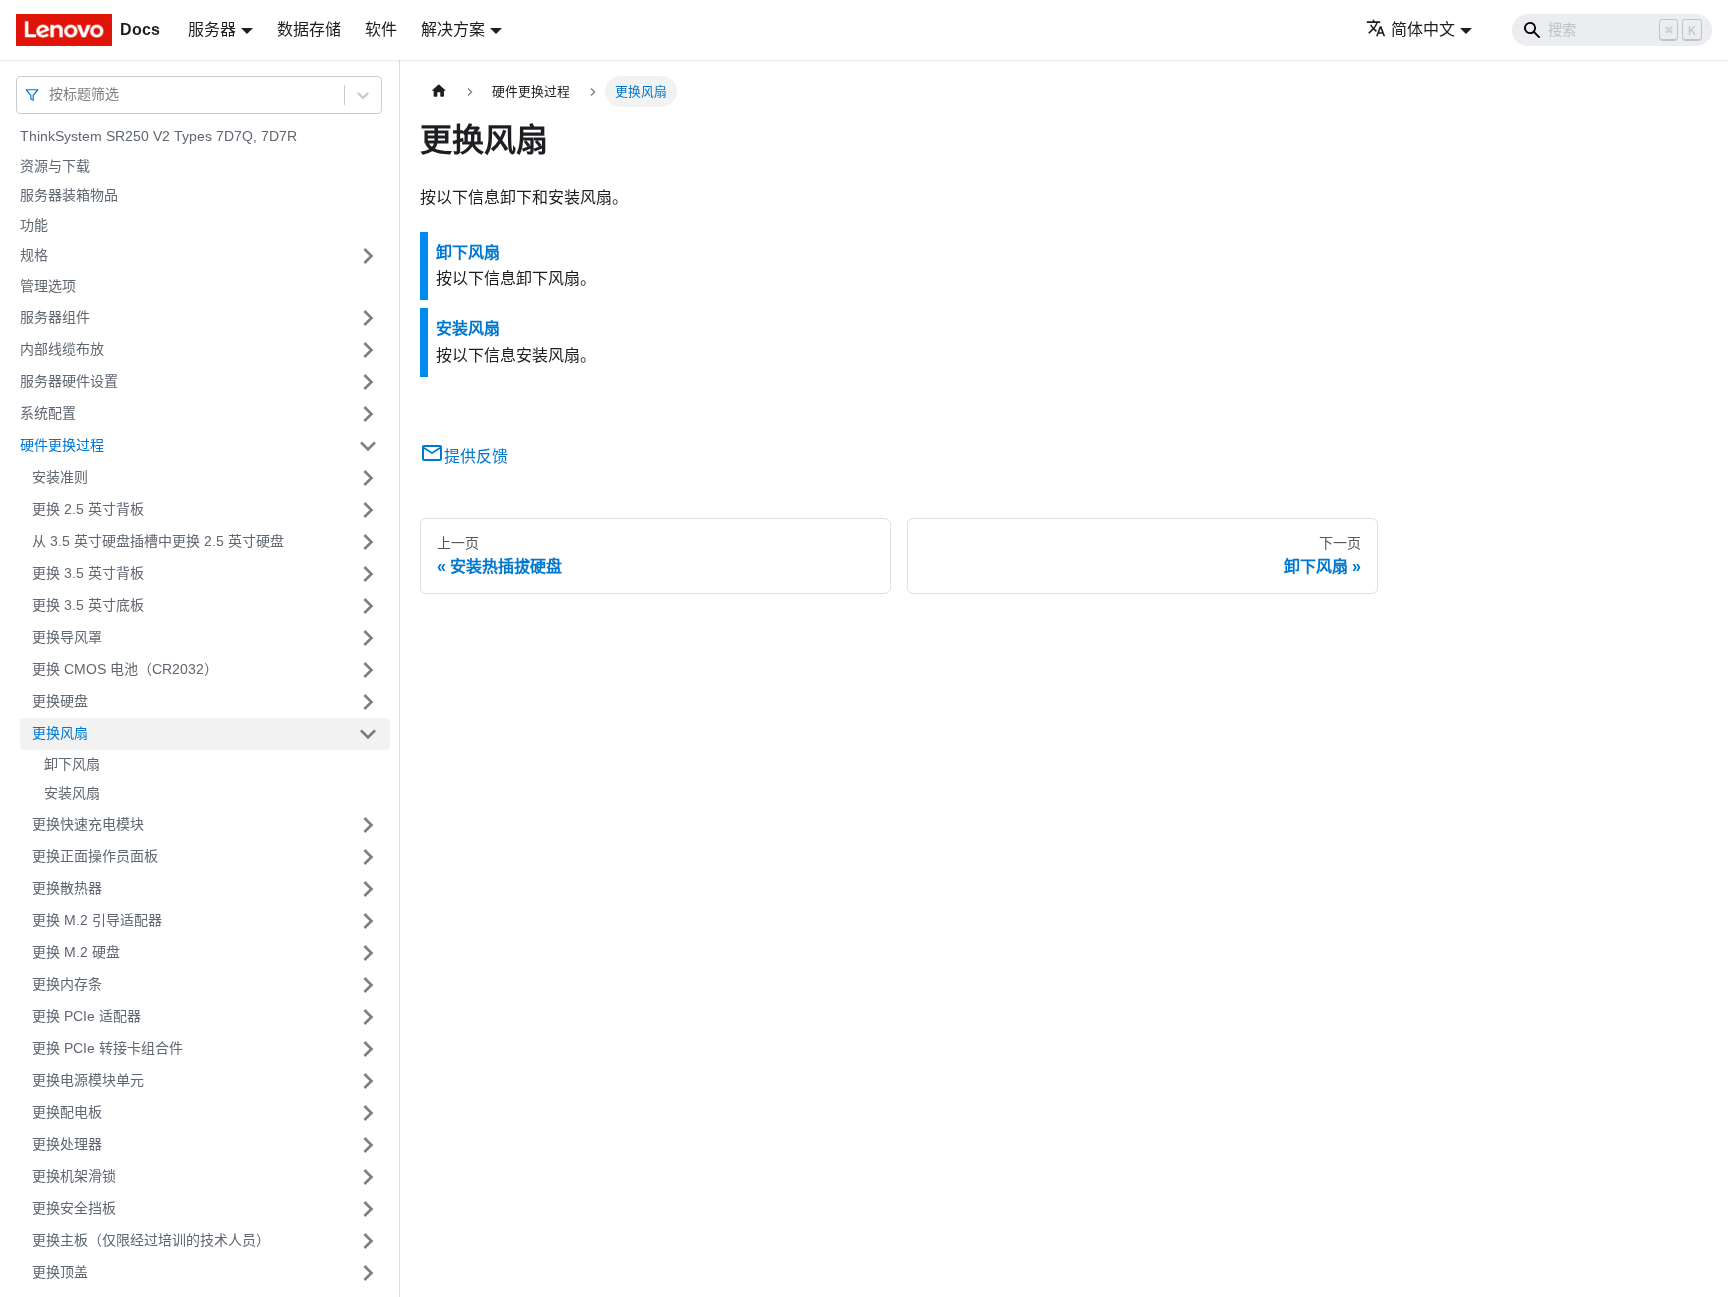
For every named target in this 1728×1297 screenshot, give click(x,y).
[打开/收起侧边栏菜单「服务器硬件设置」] (368, 382)
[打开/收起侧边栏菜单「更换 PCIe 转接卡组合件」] (368, 1049)
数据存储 (309, 29)
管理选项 (48, 286)
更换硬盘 (60, 701)
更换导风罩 (67, 637)
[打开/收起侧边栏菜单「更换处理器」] (368, 1145)
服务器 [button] (212, 29)
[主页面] (439, 91)
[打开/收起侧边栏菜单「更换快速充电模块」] (368, 825)
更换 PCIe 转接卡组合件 (107, 1048)
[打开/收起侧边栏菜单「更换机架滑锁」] (368, 1177)
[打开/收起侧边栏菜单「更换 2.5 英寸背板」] (368, 510)
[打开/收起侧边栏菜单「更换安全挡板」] (368, 1209)
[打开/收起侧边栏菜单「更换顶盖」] (368, 1273)
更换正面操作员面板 (95, 856)
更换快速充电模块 (88, 824)
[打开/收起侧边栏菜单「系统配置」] (368, 414)
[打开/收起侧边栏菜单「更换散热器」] (368, 889)
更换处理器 (67, 1144)
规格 (34, 255)
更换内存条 (67, 984)
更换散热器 (67, 888)
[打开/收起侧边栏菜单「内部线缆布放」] (368, 350)
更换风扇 (60, 733)
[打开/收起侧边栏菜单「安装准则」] (368, 478)
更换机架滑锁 (74, 1176)
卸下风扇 (72, 764)
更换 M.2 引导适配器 (97, 920)
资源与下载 (55, 166)
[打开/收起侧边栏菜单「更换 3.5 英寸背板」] (368, 574)
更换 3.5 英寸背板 (88, 573)
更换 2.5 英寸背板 (88, 509)
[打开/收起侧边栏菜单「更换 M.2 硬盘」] (368, 953)
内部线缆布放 (62, 349)
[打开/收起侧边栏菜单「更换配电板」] (368, 1113)
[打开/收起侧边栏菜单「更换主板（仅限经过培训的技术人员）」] (368, 1241)
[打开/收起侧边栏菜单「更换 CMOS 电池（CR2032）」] (368, 670)
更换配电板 (67, 1112)
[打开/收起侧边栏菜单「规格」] (368, 256)
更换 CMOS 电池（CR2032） (125, 669)
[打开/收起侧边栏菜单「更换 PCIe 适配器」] (368, 1017)
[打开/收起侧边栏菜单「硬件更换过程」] (368, 446)
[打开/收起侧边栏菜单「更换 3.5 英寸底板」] (368, 606)
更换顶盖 (60, 1272)
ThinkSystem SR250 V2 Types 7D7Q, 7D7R (158, 136)
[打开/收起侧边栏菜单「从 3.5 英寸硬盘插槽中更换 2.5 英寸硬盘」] (368, 542)
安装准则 (60, 477)
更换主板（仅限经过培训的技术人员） (151, 1240)
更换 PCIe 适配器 (86, 1016)
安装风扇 (72, 793)
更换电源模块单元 (88, 1080)
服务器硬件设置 (69, 381)
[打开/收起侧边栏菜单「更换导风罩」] (368, 638)
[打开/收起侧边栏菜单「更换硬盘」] (368, 702)
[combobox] (51, 94)
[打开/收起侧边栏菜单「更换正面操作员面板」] (368, 857)
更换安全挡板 (74, 1208)
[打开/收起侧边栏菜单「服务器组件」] (368, 318)
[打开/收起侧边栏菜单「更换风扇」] (368, 734)
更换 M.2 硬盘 (76, 952)
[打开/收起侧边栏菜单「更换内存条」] (368, 985)
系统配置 (48, 413)
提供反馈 (476, 456)
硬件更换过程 (62, 445)
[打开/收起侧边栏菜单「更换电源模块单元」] (368, 1081)
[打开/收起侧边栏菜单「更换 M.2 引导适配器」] (368, 921)
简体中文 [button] (1423, 29)
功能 (34, 225)
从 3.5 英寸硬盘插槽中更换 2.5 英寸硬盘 (158, 541)
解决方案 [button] (453, 29)
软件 (381, 29)
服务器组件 (55, 317)
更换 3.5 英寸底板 (88, 605)
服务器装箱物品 (69, 195)
